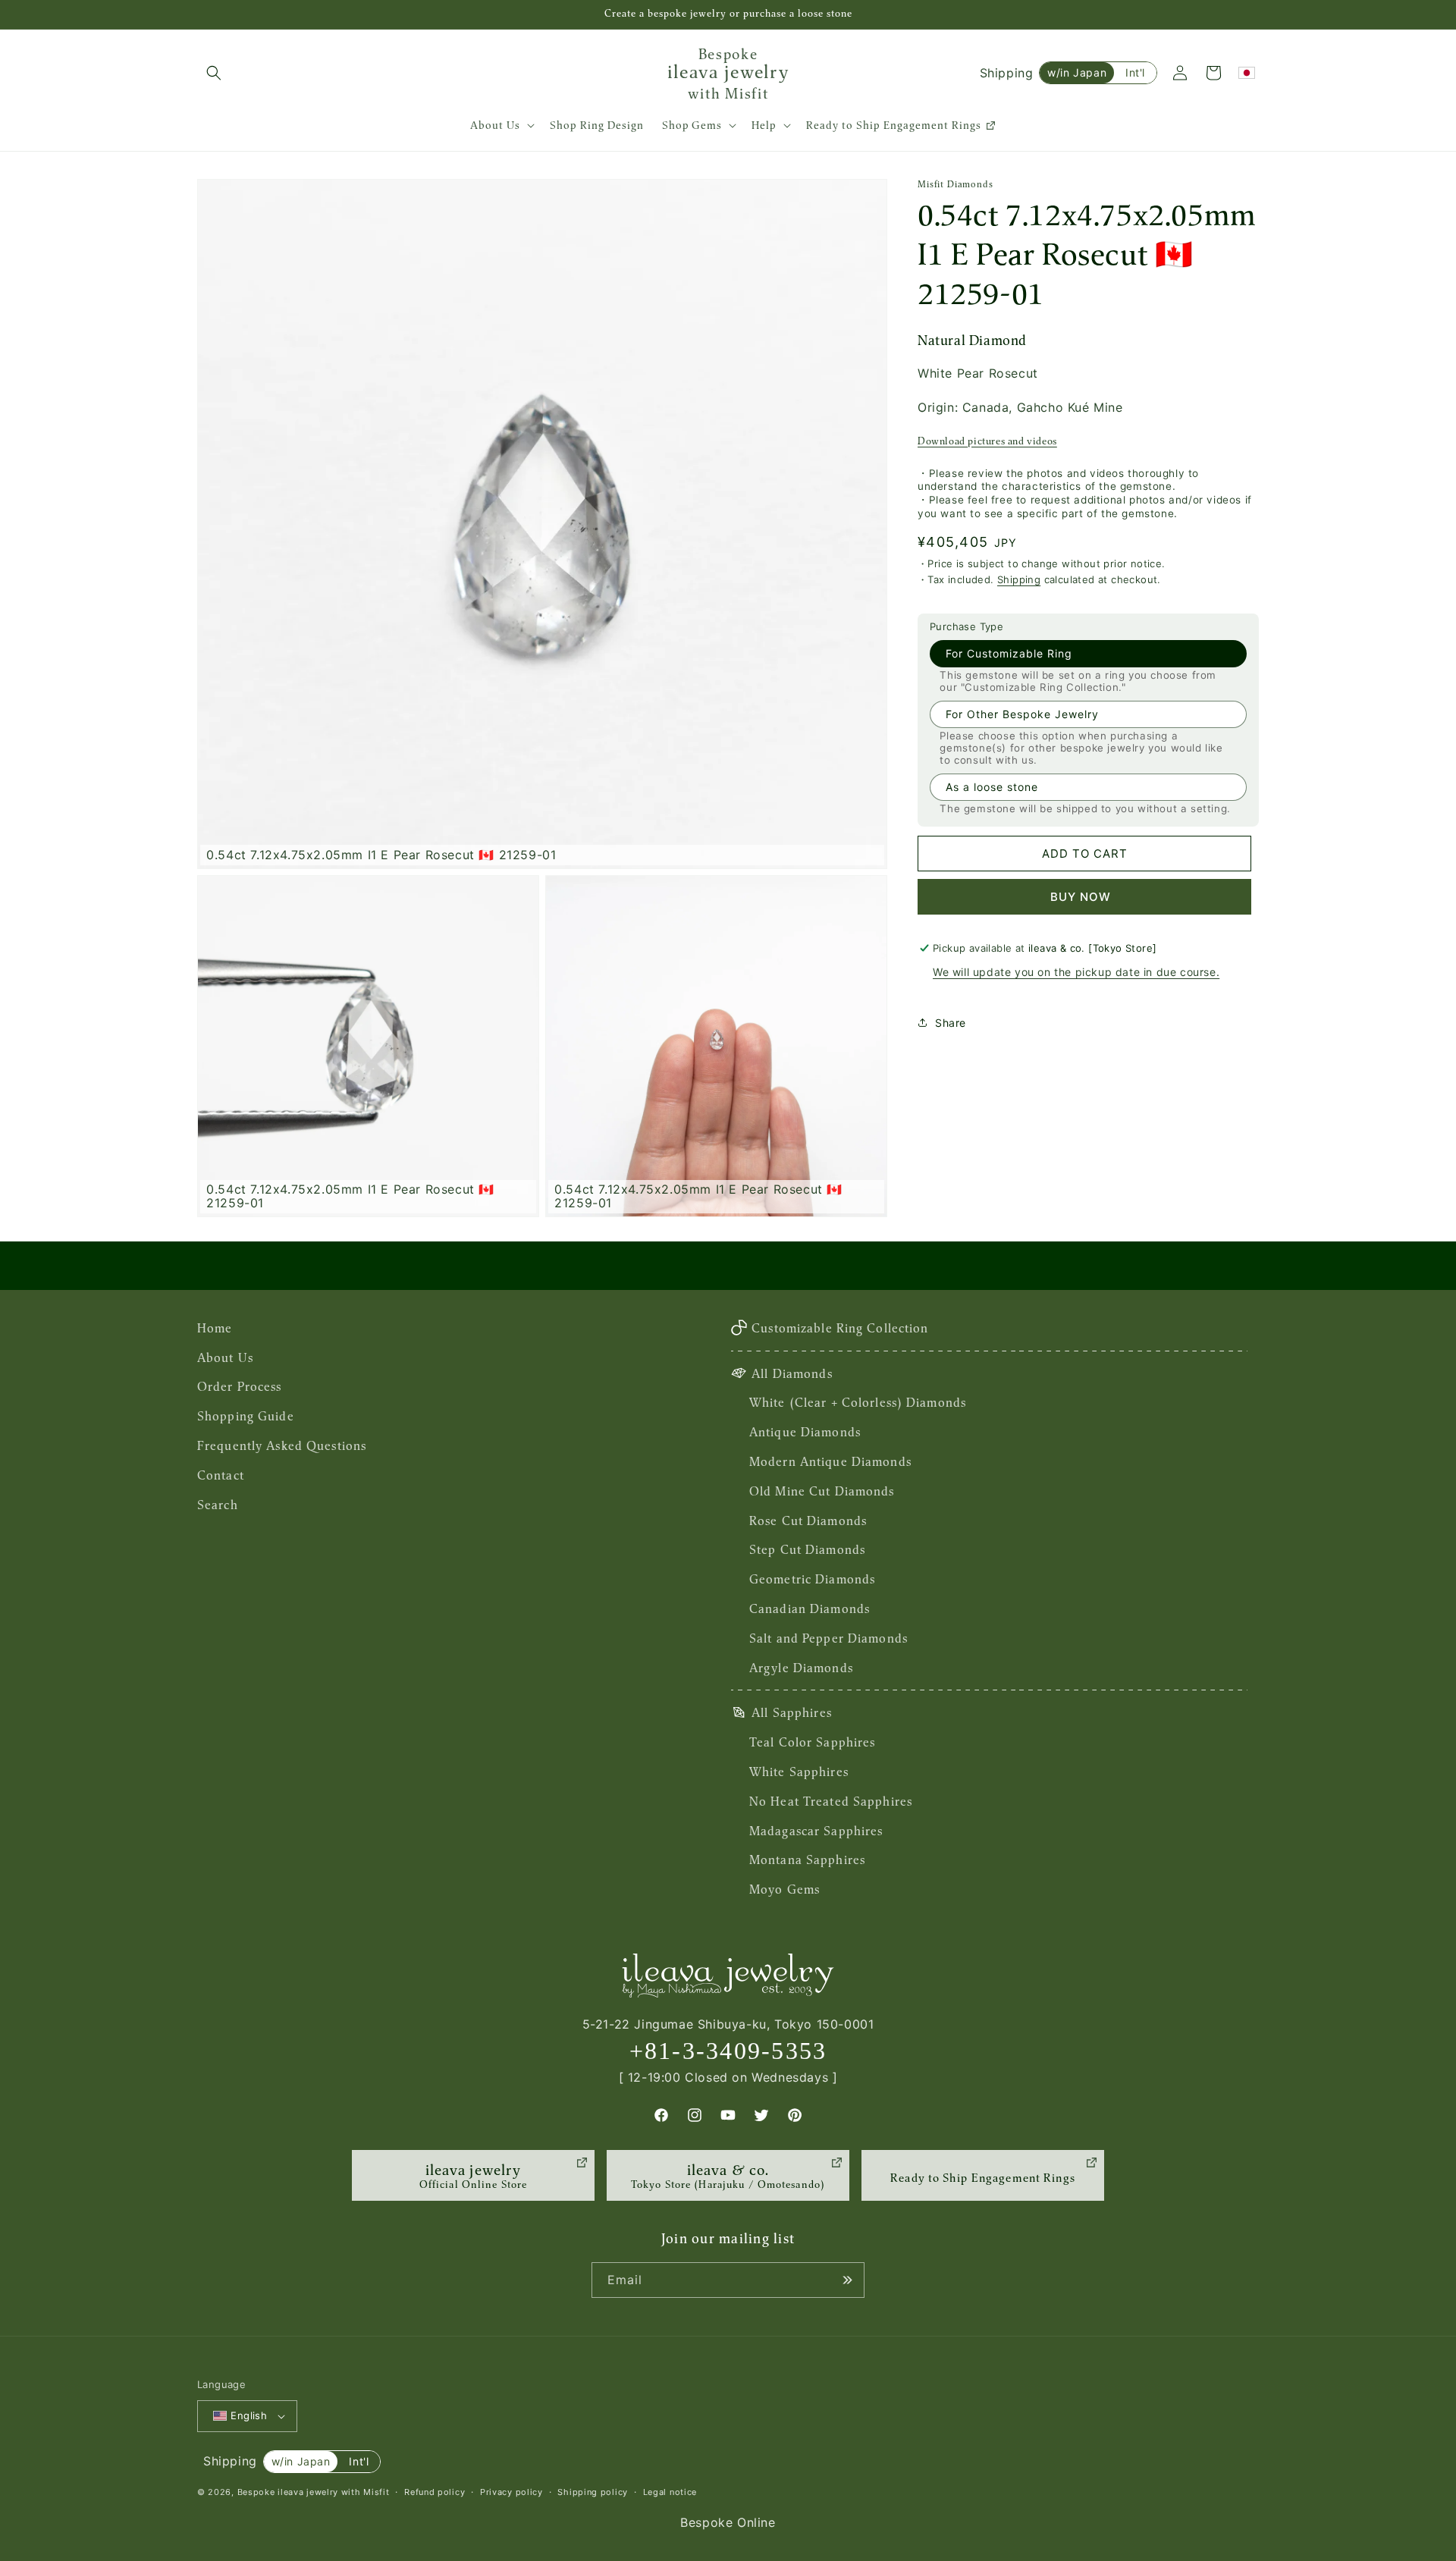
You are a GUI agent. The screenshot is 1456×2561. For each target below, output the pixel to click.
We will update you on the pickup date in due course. (1076, 972)
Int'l (1135, 72)
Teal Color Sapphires (812, 1742)
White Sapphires (799, 1772)
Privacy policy (511, 2492)
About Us (225, 1357)
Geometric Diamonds (812, 1579)
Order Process (240, 1386)
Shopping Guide (246, 1416)
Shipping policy (593, 2492)
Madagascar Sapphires (816, 1831)
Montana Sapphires (807, 1860)
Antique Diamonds (805, 1432)
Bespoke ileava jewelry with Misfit (314, 2492)
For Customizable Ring (1009, 653)
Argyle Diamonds (801, 1668)
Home (215, 1328)
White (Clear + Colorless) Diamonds (858, 1402)
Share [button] (951, 1023)
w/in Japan (1077, 72)
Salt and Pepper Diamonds (828, 1638)
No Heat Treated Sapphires (831, 1801)
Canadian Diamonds (810, 1608)
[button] (214, 73)
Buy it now (1084, 897)
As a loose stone (992, 787)
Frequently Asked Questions (282, 1445)
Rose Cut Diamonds (808, 1521)
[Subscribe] (847, 2280)
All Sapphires (792, 1712)
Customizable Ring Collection (840, 1328)
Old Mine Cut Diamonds (822, 1491)
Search (218, 1505)
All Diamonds (792, 1373)
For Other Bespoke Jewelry (1022, 714)
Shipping (1019, 579)
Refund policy (435, 2492)
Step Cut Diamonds (807, 1549)
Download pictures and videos (987, 441)
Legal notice (670, 2492)
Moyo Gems (784, 1889)
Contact (221, 1475)
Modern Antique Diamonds (830, 1461)
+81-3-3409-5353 (728, 2051)
